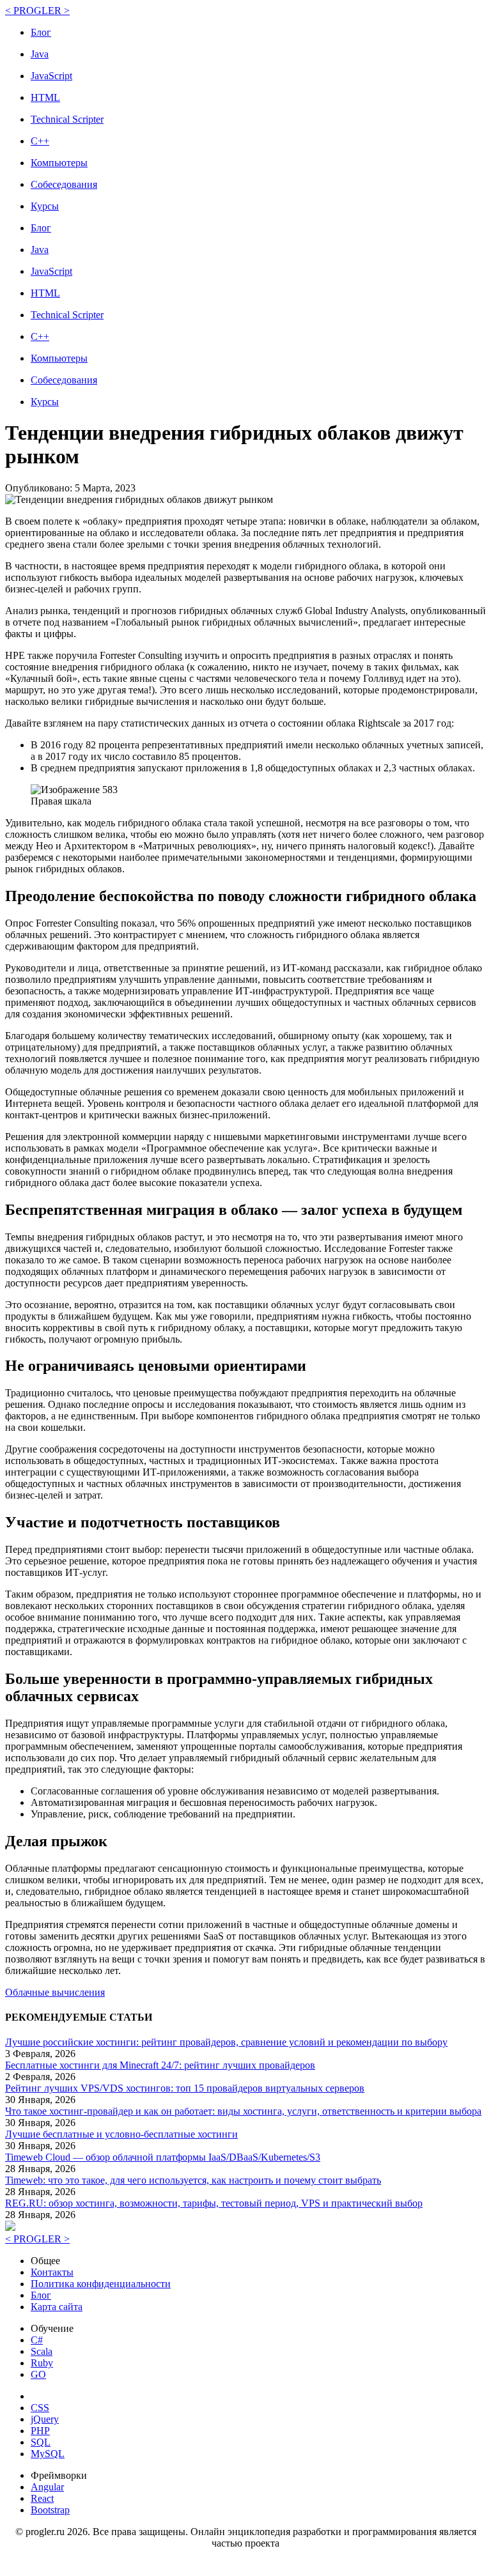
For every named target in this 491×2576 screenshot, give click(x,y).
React (42, 2498)
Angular (47, 2487)
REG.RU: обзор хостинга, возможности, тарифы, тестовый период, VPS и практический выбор (214, 2203)
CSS (40, 2408)
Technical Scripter (67, 119)
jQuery (45, 2419)
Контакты (52, 2272)
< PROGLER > (37, 11)
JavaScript (51, 76)
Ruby (42, 2363)
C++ (40, 141)
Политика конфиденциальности (101, 2284)
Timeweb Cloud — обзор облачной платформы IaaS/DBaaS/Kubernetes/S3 (163, 2157)
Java (40, 54)
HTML (45, 97)
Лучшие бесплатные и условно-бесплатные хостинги (121, 2134)
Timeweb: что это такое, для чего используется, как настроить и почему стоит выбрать (193, 2180)
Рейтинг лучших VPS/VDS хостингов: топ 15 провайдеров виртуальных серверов (185, 2088)
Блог (41, 32)
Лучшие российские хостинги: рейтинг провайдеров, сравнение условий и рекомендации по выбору (226, 2042)
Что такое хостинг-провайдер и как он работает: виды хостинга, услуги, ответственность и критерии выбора (243, 2111)
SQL (41, 2442)
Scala (42, 2351)
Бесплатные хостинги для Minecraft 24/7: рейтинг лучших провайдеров (160, 2065)
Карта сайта (57, 2307)
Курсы (45, 206)
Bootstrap (50, 2510)
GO (38, 2374)
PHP (40, 2431)
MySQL (48, 2454)
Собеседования (64, 184)
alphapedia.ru (246, 2562)
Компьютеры (59, 163)
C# (37, 2340)
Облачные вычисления (55, 1992)
